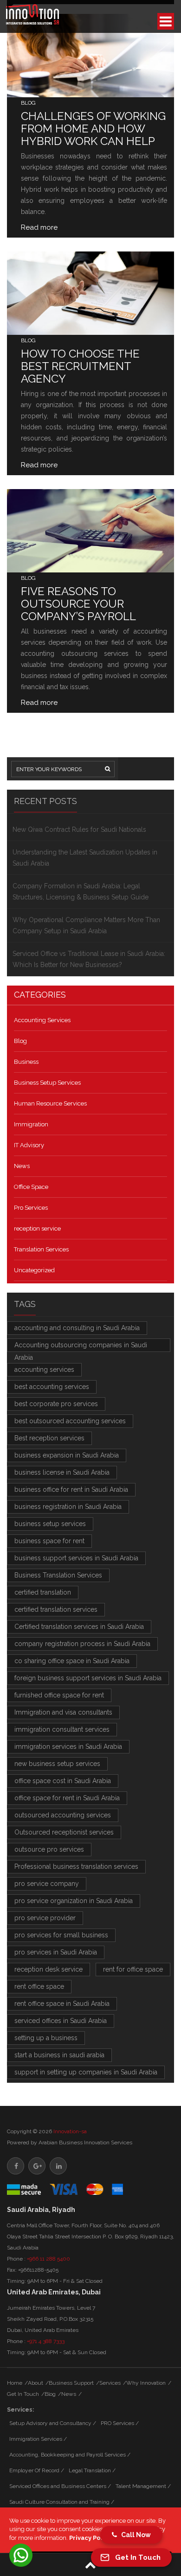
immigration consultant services (62, 1729)
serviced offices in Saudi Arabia (61, 2021)
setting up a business (46, 2038)
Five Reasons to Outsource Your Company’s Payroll (78, 604)
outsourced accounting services (63, 1815)
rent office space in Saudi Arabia (62, 2004)
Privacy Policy (90, 2538)
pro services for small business (61, 1935)
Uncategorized (34, 1270)
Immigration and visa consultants (63, 1712)
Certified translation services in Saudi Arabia (79, 1627)
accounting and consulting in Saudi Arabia (77, 1328)
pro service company (47, 1884)
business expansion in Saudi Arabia (67, 1455)
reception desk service (48, 1969)
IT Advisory (29, 1145)
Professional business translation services (76, 1866)
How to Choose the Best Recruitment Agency (80, 366)
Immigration (31, 1124)
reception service (37, 1228)
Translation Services (41, 1249)
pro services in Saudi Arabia (56, 1952)
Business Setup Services (47, 1083)
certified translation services (56, 1609)
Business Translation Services (58, 1575)
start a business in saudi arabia (59, 2055)
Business (26, 1062)
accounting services (44, 1370)
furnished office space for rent (59, 1695)
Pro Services (31, 1208)
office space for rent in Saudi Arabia (67, 1798)
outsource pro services (49, 1849)
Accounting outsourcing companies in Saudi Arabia (81, 1347)
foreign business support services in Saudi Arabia (88, 1678)
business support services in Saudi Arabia (76, 1558)
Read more (39, 227)
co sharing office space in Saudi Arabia (72, 1661)
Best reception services (49, 1438)
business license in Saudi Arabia (62, 1472)
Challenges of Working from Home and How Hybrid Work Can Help (93, 129)
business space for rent (49, 1541)
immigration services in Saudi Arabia (68, 1747)
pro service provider (45, 1918)
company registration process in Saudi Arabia (82, 1644)
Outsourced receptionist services (64, 1832)
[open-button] (166, 21)
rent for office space (133, 1969)
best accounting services (52, 1387)
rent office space (39, 1986)
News (22, 1166)
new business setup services (57, 1764)
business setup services (50, 1524)
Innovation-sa (70, 2131)
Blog (28, 103)
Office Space (31, 1187)
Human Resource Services (50, 1103)
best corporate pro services (56, 1404)
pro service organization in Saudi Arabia (74, 1901)
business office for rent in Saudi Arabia (71, 1489)
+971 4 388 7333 (46, 2341)
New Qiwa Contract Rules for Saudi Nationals (79, 829)
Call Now (134, 2535)
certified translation (43, 1592)
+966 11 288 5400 (48, 2259)
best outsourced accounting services (70, 1421)
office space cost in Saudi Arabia (63, 1781)
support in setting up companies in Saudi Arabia (86, 2072)
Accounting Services (42, 1020)
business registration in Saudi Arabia (68, 1507)
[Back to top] (90, 2565)
